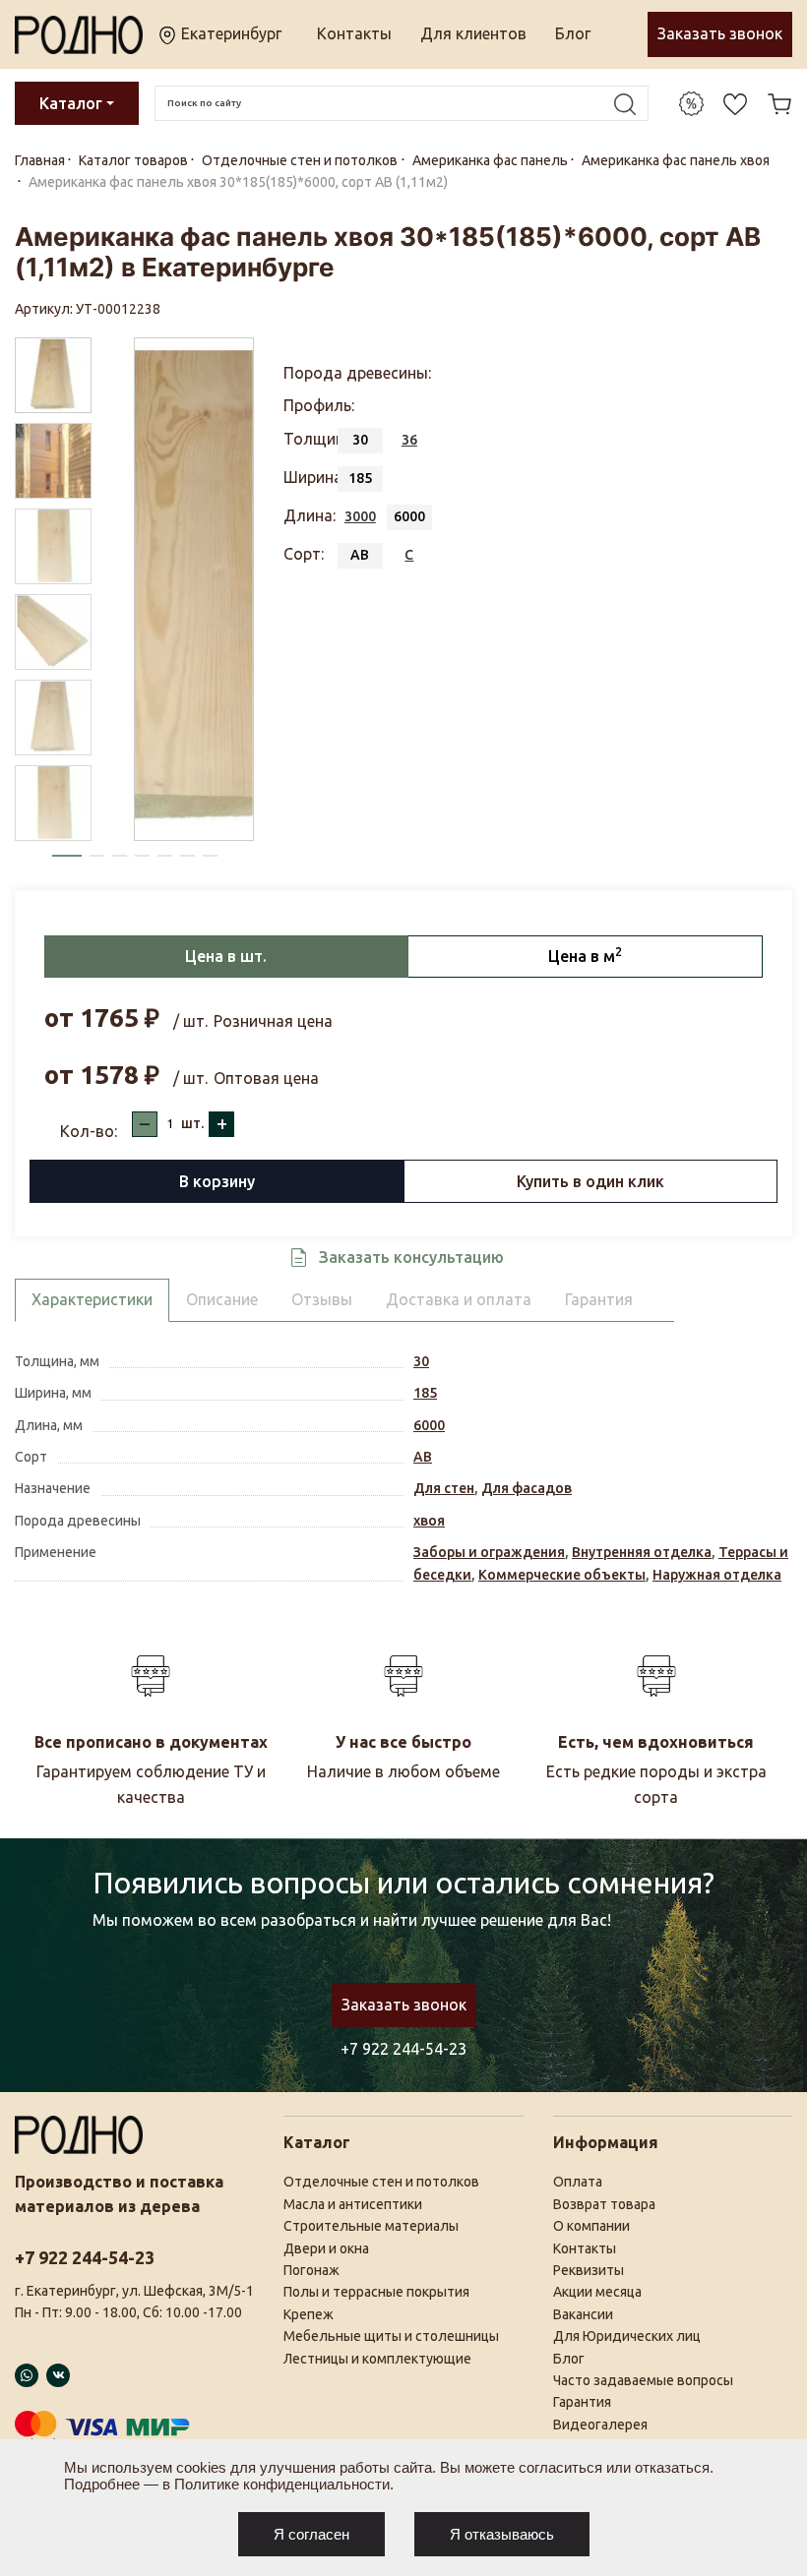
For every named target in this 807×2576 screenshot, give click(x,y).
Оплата (578, 2182)
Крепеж (309, 2314)
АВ (423, 1457)
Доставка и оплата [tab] (459, 1299)
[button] (67, 856)
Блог (573, 33)
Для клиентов (473, 33)
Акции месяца (597, 2292)
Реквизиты (589, 2270)
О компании (591, 2226)
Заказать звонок (720, 33)
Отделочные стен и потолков (381, 2182)
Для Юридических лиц (627, 2336)
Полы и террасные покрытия (376, 2292)
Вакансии (583, 2314)
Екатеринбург (229, 33)
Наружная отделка (717, 1575)
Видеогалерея (600, 2425)
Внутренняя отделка (642, 1552)
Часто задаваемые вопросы (643, 2380)
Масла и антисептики (353, 2204)
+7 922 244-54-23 (403, 2049)
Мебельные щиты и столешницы (391, 2336)
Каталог (71, 103)
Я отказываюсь (502, 2534)
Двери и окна (326, 2248)
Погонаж (311, 2270)
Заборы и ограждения (489, 1552)
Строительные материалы (371, 2226)
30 (421, 1361)
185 (425, 1393)
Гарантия (582, 2402)
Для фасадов (527, 1488)
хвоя (429, 1521)
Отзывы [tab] (322, 1299)
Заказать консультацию (411, 1257)
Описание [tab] (222, 1299)
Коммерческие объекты (562, 1575)
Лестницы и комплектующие (377, 2359)
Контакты (354, 33)
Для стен (444, 1488)
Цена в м (585, 955)
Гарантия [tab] (599, 1299)
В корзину (217, 1181)
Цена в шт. (226, 956)
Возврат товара (604, 2204)
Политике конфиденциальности (282, 2484)
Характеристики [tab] (92, 1299)
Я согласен (311, 2534)
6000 (429, 1425)
